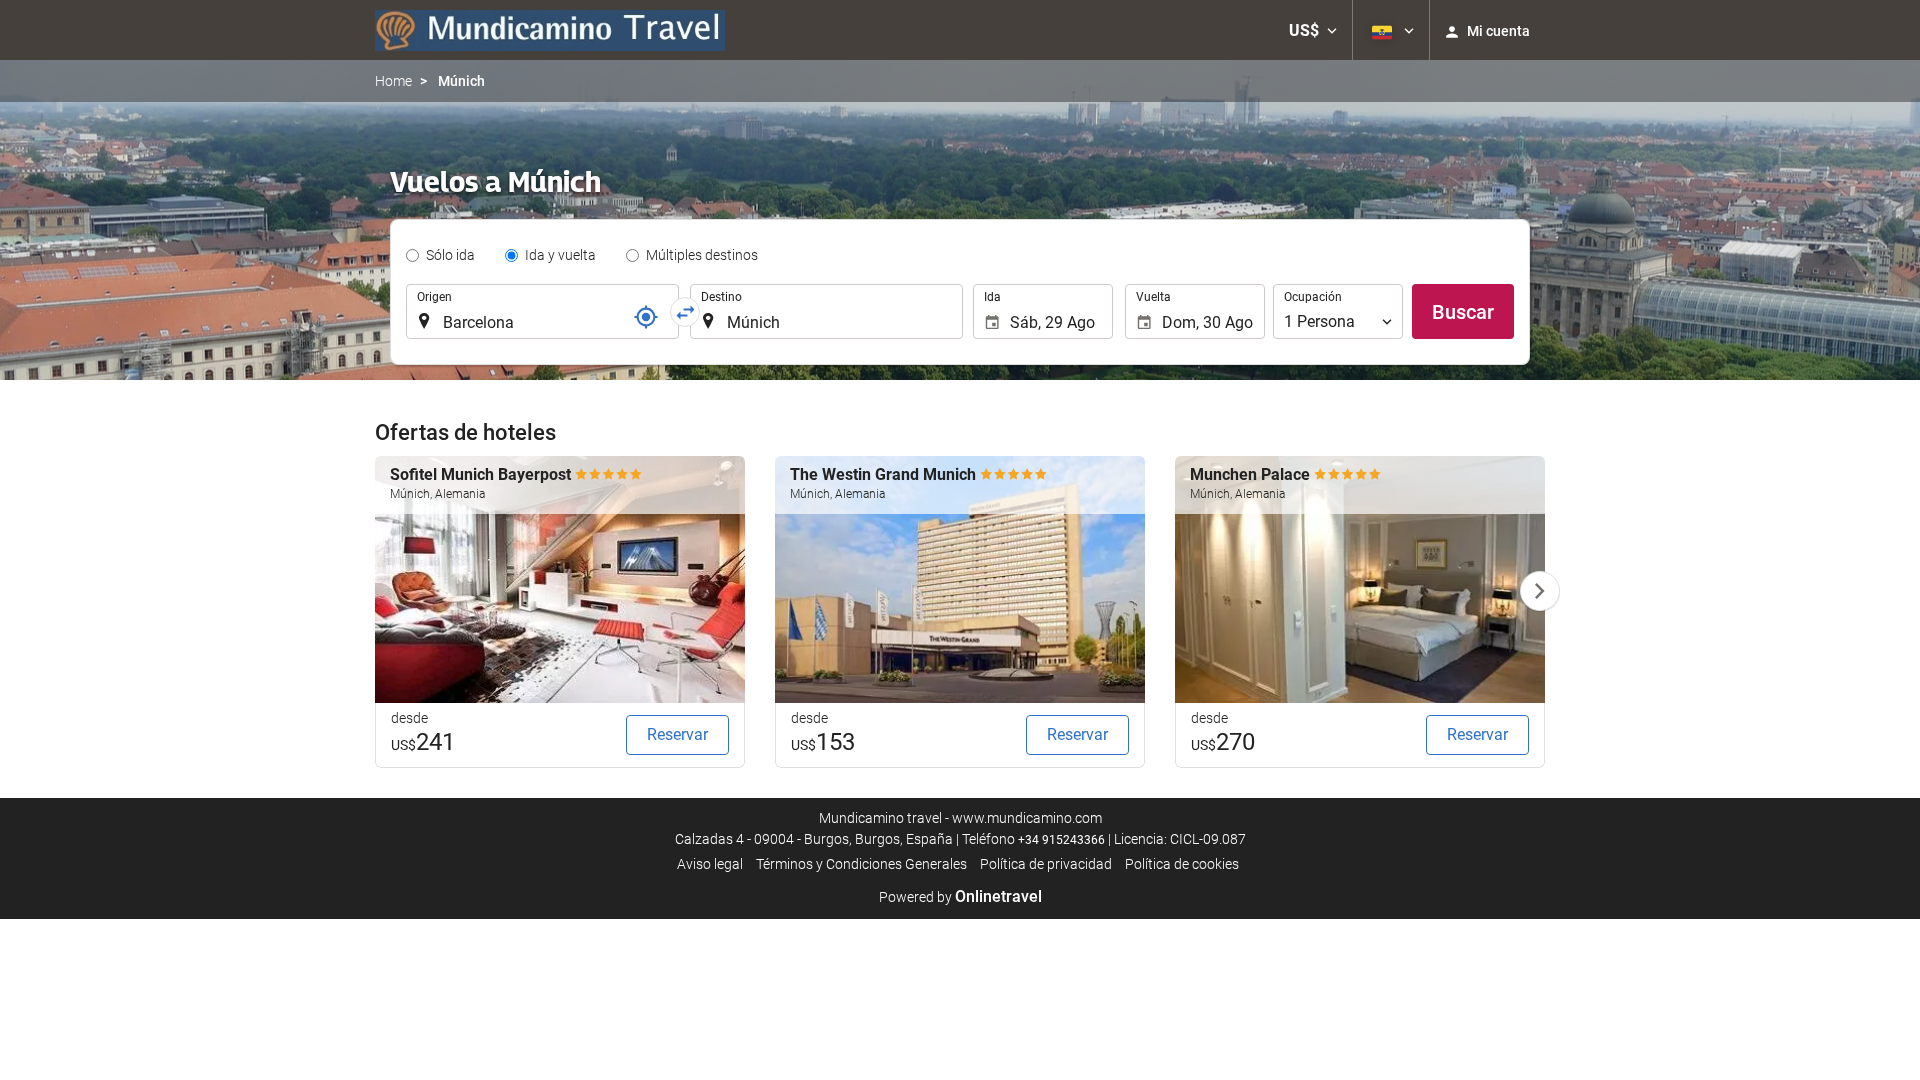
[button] (1313, 30)
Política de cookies (1182, 864)
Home (393, 81)
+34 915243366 (1061, 840)
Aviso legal (710, 864)
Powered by (960, 897)
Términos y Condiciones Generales (861, 864)
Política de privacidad (1046, 864)
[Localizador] (646, 317)
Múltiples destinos (702, 255)
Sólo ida (450, 255)
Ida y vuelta (560, 255)
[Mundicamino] (550, 30)
